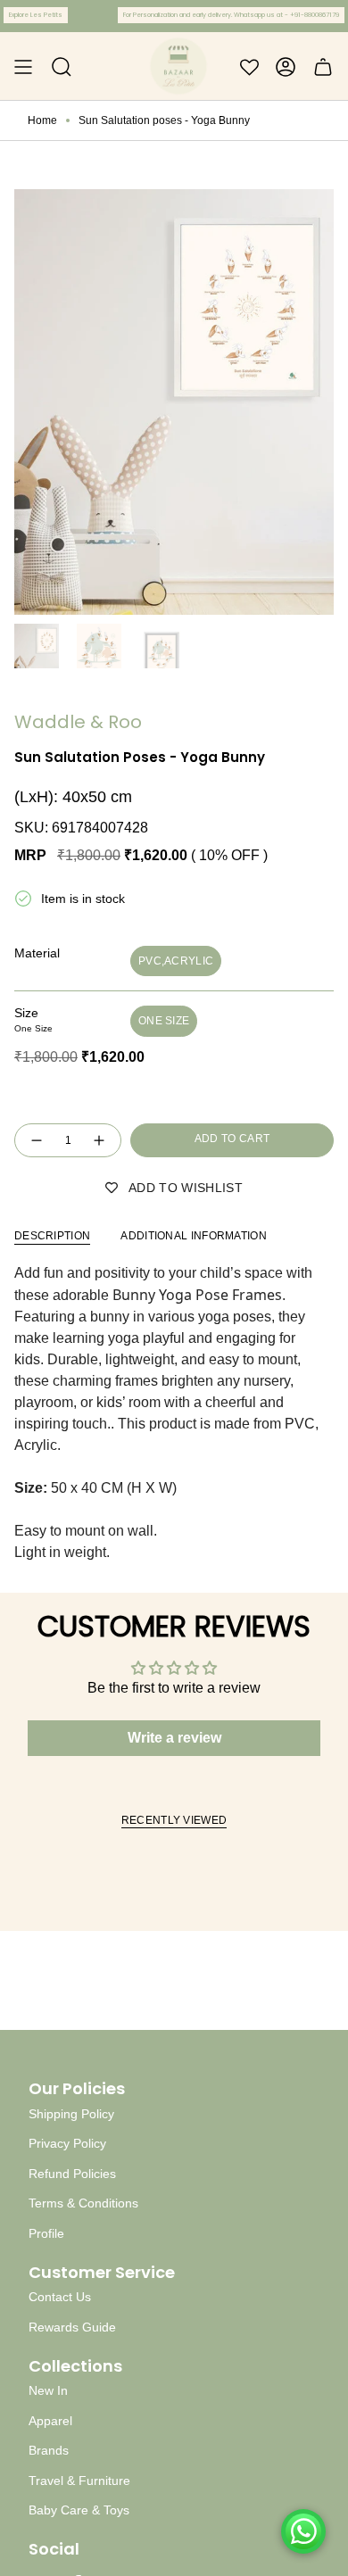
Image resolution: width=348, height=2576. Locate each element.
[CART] (323, 67)
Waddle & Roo (78, 722)
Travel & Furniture (79, 2481)
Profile (46, 2233)
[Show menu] (23, 67)
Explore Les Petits (36, 15)
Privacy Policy (67, 2143)
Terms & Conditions (83, 2203)
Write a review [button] (174, 1738)
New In (48, 2390)
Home (42, 120)
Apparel (50, 2421)
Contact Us (60, 2297)
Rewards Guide (72, 2327)
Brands (49, 2450)
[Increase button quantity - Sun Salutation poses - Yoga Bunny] (100, 1141)
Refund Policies (72, 2174)
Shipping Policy (71, 2114)
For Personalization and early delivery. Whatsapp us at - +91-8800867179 (231, 15)
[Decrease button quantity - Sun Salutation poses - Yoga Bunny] (36, 1141)
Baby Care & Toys (79, 2510)
